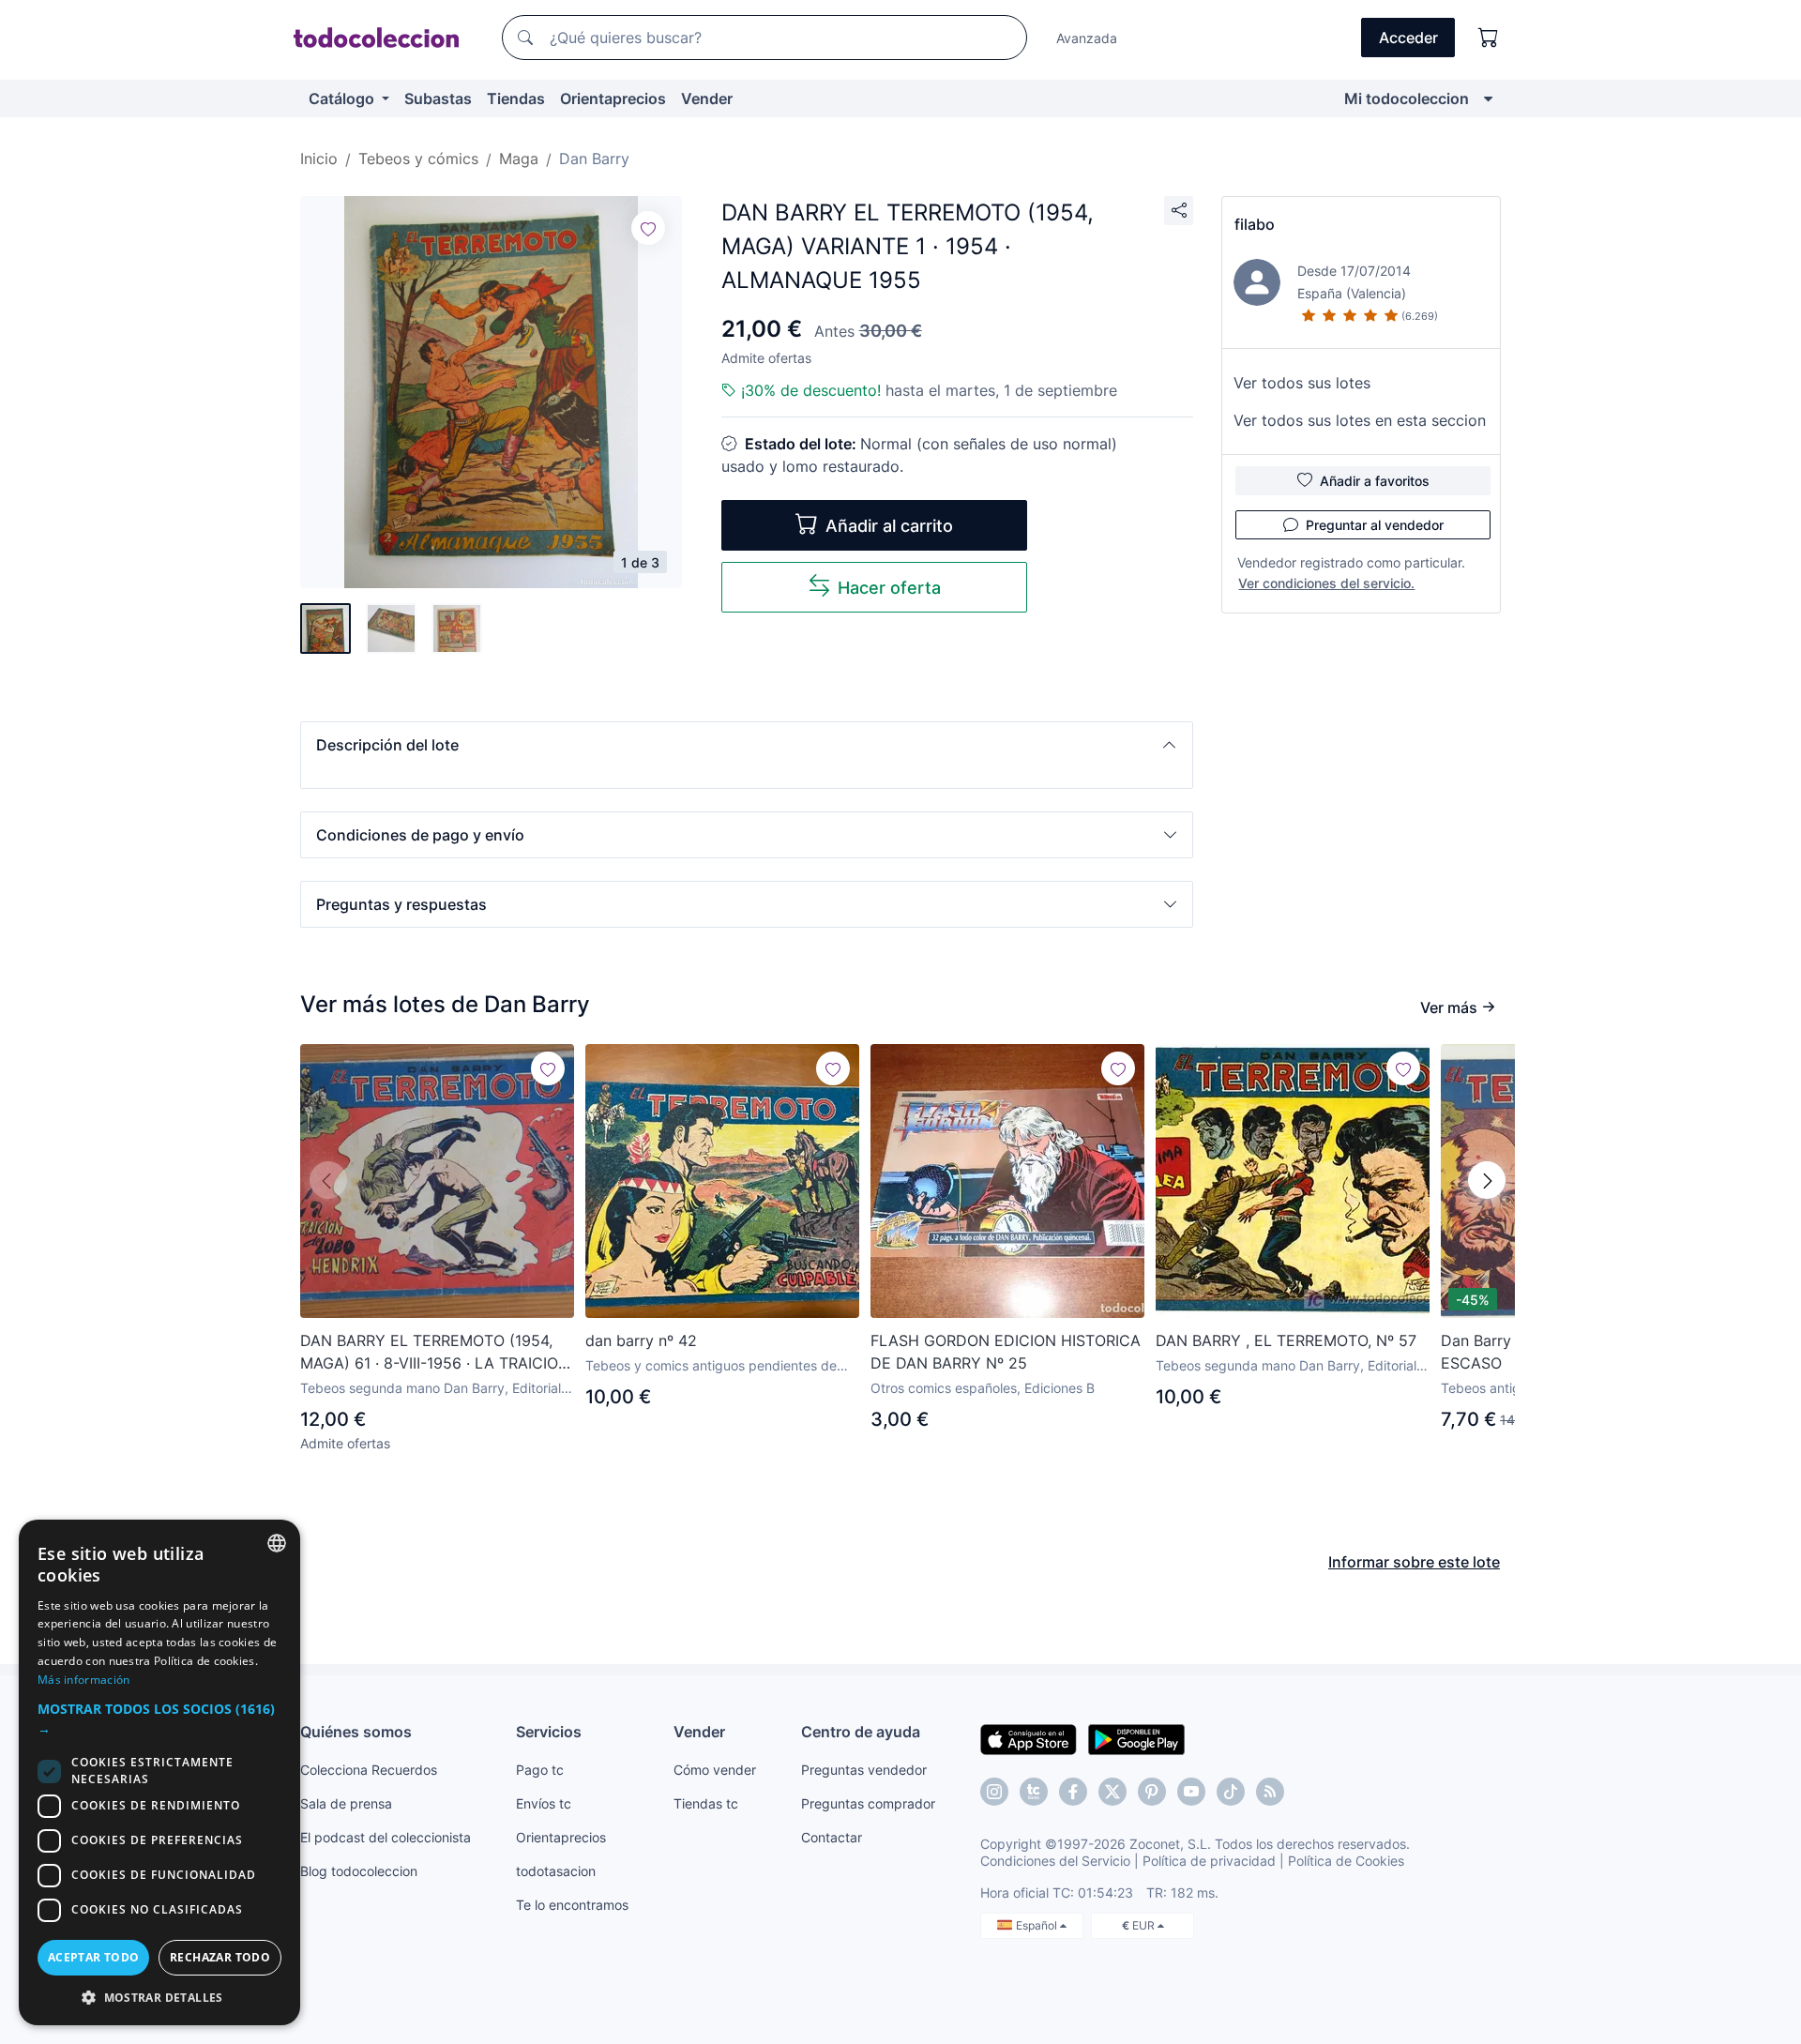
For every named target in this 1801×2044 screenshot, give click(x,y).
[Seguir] (648, 228)
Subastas (438, 98)
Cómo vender (715, 1770)
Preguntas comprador (868, 1803)
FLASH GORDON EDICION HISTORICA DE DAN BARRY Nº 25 (1006, 1352)
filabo (1255, 224)
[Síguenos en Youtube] (1191, 1792)
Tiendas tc (706, 1803)
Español (1038, 1925)
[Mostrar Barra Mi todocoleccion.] (1488, 98)
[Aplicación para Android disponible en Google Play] (1136, 1738)
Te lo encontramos (572, 1905)
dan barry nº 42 (641, 1340)
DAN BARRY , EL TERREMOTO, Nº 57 (1286, 1340)
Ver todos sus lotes (1302, 383)
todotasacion (556, 1871)
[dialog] (159, 1772)
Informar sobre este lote (1414, 1562)
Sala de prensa (346, 1803)
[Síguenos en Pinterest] (1152, 1792)
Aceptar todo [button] (94, 1957)
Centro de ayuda (861, 1732)
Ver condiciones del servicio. (1326, 583)
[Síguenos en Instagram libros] (1034, 1792)
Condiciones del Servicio (1055, 1861)
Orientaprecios (613, 98)
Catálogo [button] (343, 98)
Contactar (832, 1837)
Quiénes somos (356, 1732)
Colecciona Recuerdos (369, 1770)
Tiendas (516, 98)
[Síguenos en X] (1112, 1792)
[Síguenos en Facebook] (1073, 1792)
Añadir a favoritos (1375, 481)
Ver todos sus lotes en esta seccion (1360, 420)
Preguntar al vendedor (1375, 525)
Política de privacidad (1209, 1861)
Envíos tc (544, 1803)
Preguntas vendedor (864, 1770)
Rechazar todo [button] (220, 1957)
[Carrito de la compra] (1489, 38)
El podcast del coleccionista (386, 1837)
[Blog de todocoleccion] (1270, 1792)
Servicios (549, 1732)
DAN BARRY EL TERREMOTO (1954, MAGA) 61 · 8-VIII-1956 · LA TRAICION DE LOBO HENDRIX (435, 1353)
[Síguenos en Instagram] (994, 1792)
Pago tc (540, 1770)
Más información (84, 1680)
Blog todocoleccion (359, 1871)
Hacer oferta (889, 588)
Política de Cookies (1346, 1861)
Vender (707, 98)
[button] (747, 745)
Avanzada (1087, 38)
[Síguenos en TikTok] (1231, 1792)
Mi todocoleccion (1407, 98)
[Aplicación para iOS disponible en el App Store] (1029, 1738)
